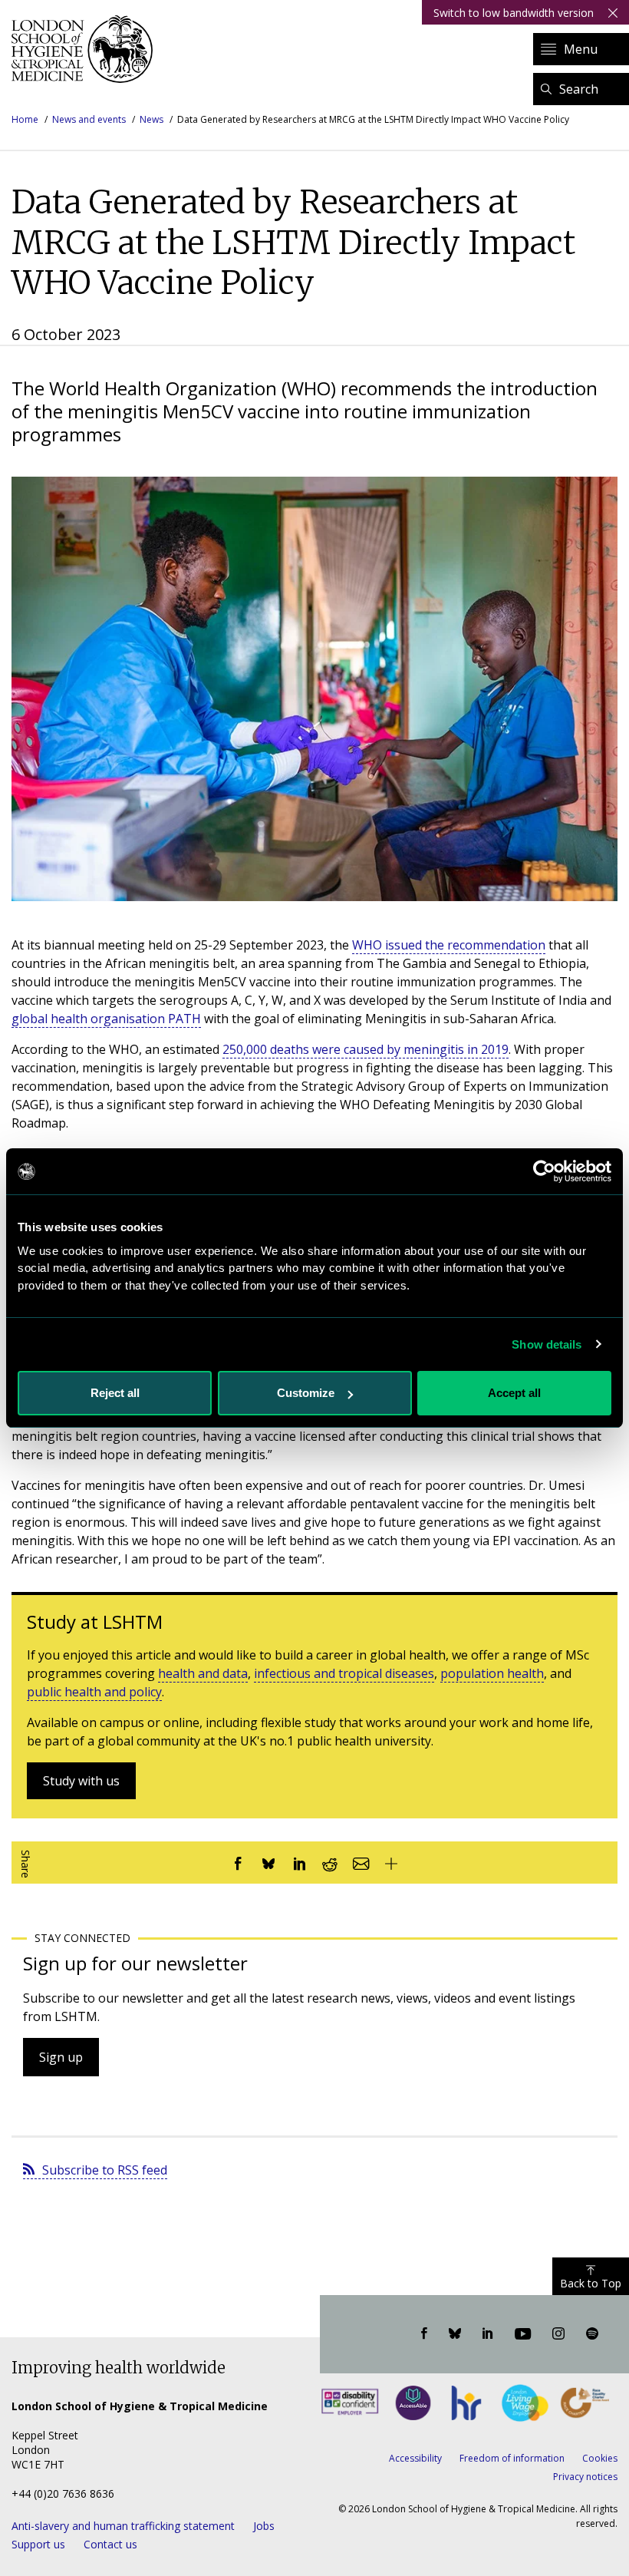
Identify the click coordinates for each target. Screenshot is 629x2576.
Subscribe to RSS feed (105, 2170)
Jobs (264, 2526)
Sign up (61, 2057)
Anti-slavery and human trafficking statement (123, 2526)
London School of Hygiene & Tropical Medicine (86, 49)
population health (492, 1673)
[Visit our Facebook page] (424, 2334)
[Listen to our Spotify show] (592, 2334)
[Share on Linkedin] (299, 1863)
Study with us (81, 1781)
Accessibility (415, 2458)
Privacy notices (585, 2477)
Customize (306, 1393)
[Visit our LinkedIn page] (488, 2334)
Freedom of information (512, 2458)
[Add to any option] (391, 1863)
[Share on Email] (361, 1863)
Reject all (115, 1393)
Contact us (110, 2544)
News (151, 119)
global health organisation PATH (106, 1019)
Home (25, 119)
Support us (38, 2544)
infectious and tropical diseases (344, 1673)
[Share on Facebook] (238, 1863)
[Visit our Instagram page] (558, 2334)
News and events (89, 119)
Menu (581, 49)
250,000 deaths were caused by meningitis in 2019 (366, 1049)
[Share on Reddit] (330, 1863)
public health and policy (94, 1692)
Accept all (514, 1393)
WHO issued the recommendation (449, 945)
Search (579, 89)
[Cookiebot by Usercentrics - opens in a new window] (544, 1171)
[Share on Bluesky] (268, 1863)
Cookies (600, 2458)
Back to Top (591, 2283)
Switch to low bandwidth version (514, 13)
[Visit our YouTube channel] (523, 2334)
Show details (547, 1344)
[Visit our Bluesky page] (455, 2334)
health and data (203, 1673)
